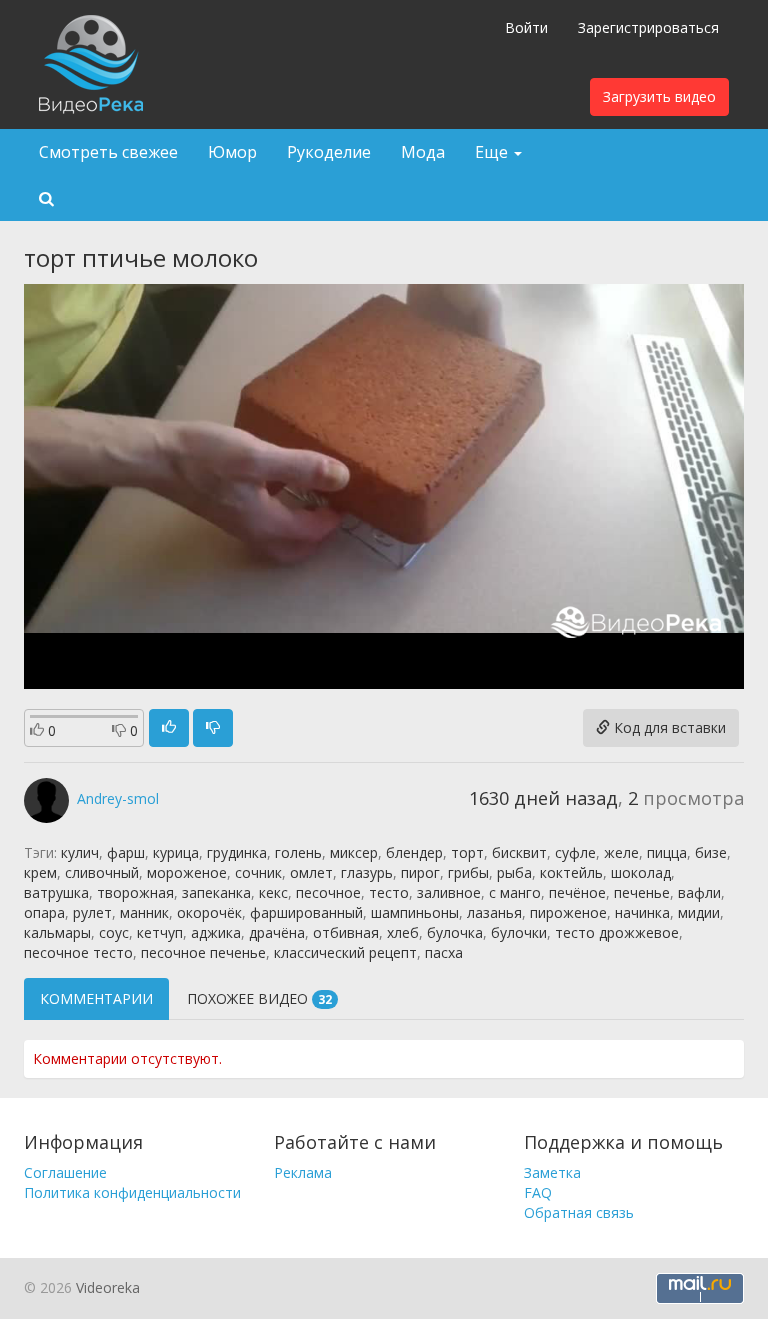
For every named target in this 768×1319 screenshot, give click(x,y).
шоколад (641, 872)
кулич (80, 852)
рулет (92, 912)
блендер (414, 852)
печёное (577, 892)
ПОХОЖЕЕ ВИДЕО (259, 998)
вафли (699, 892)
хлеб (403, 932)
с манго (515, 892)
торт (467, 852)
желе (621, 852)
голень (298, 852)
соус (114, 932)
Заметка (552, 1172)
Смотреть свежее (108, 152)
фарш (126, 852)
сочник (258, 872)
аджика (216, 932)
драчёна (277, 932)
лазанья (494, 912)
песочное (328, 892)
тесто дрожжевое (617, 932)
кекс (273, 892)
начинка (642, 912)
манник (144, 912)
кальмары (57, 932)
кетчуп (160, 932)
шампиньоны (415, 912)
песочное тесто (78, 952)
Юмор (232, 152)
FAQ (538, 1192)
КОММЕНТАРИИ (96, 998)
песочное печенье (203, 952)
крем (40, 872)
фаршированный (306, 912)
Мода (423, 152)
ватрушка (56, 892)
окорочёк (209, 912)
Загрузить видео (659, 96)
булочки (519, 932)
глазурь (367, 872)
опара (44, 912)
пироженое (568, 912)
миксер (354, 852)
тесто (389, 892)
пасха (444, 952)
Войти (526, 27)
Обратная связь (579, 1212)
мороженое (187, 872)
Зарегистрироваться (648, 27)
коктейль (571, 872)
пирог (420, 872)
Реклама (303, 1172)
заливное (449, 892)
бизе (711, 852)
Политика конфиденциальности (132, 1192)
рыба (514, 872)
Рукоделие (329, 152)
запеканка (216, 892)
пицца (667, 852)
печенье (642, 892)
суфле (575, 852)
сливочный (102, 872)
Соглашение (65, 1172)
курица (176, 852)
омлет (311, 872)
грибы (468, 872)
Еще (493, 152)
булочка (455, 932)
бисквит (519, 852)
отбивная (346, 932)
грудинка (237, 852)
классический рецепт (345, 952)
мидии (699, 912)
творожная (135, 892)
